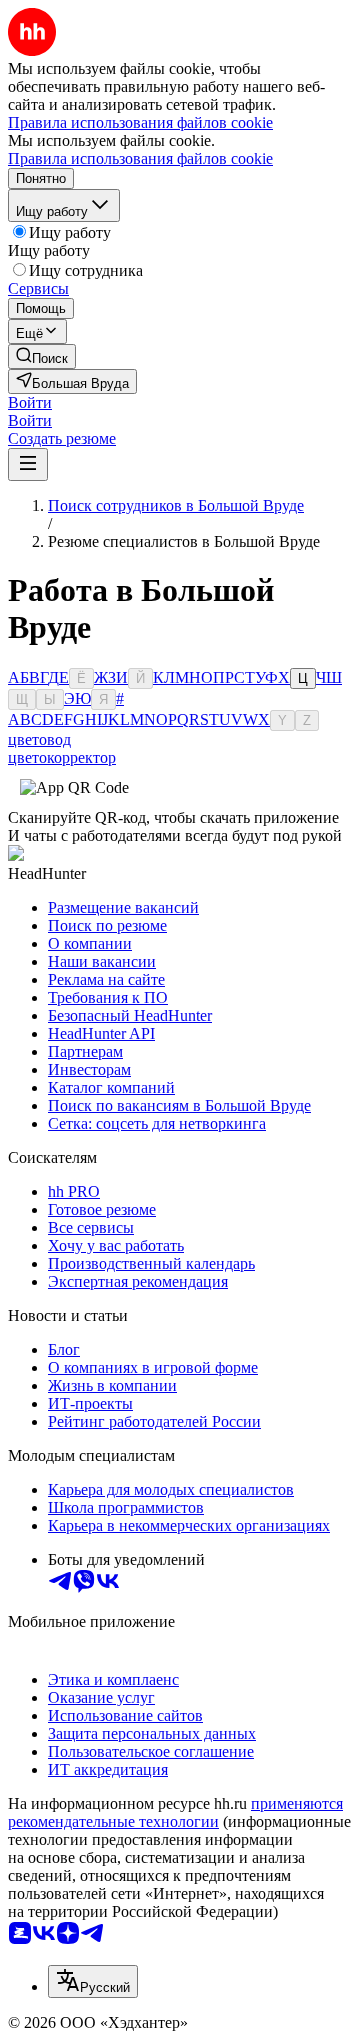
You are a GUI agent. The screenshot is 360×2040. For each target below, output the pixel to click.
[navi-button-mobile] (28, 464)
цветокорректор (62, 757)
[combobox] (93, 1981)
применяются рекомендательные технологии (175, 1812)
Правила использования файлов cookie (140, 158)
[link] (42, 356)
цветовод (39, 739)
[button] (30, 402)
